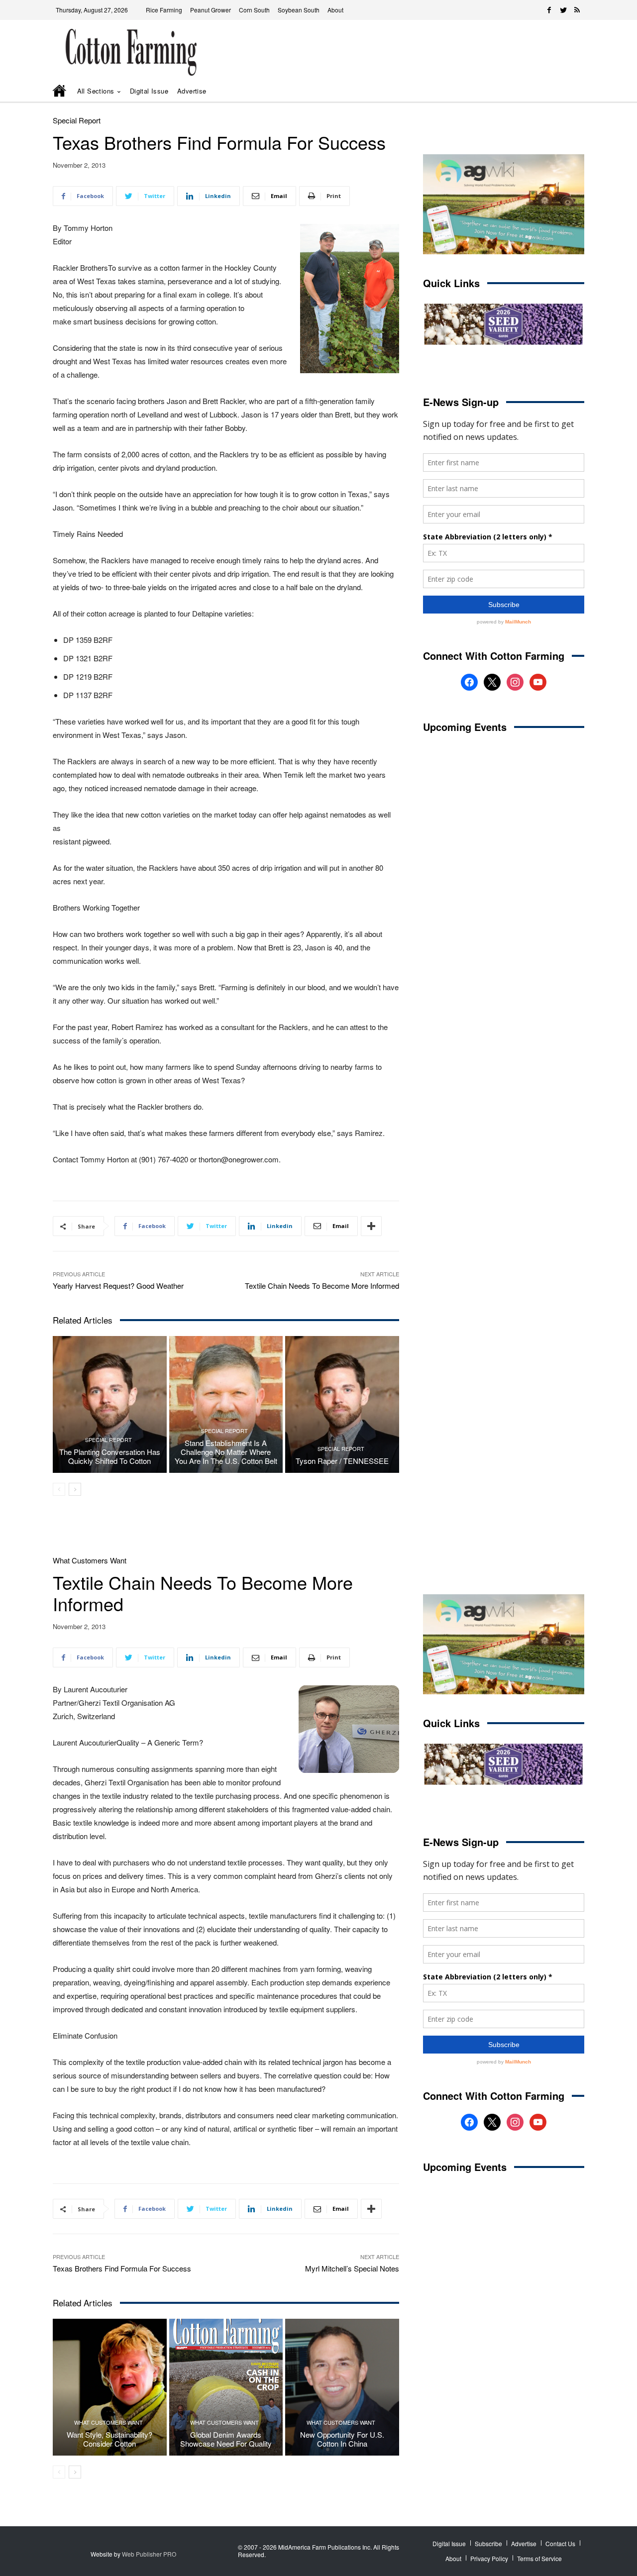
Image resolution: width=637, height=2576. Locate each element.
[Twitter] (563, 10)
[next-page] (75, 1489)
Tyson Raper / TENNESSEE (342, 1461)
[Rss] (577, 10)
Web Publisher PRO (149, 2554)
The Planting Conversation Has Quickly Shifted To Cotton (110, 1456)
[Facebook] (549, 10)
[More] (371, 1226)
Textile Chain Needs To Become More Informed (322, 1286)
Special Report (77, 120)
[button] (562, 91)
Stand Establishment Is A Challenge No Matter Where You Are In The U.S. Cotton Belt (226, 1452)
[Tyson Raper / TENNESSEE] (342, 1404)
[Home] (60, 92)
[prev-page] (59, 1489)
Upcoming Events (465, 727)
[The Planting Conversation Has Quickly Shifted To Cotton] (110, 1404)
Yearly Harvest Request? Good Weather (118, 1286)
